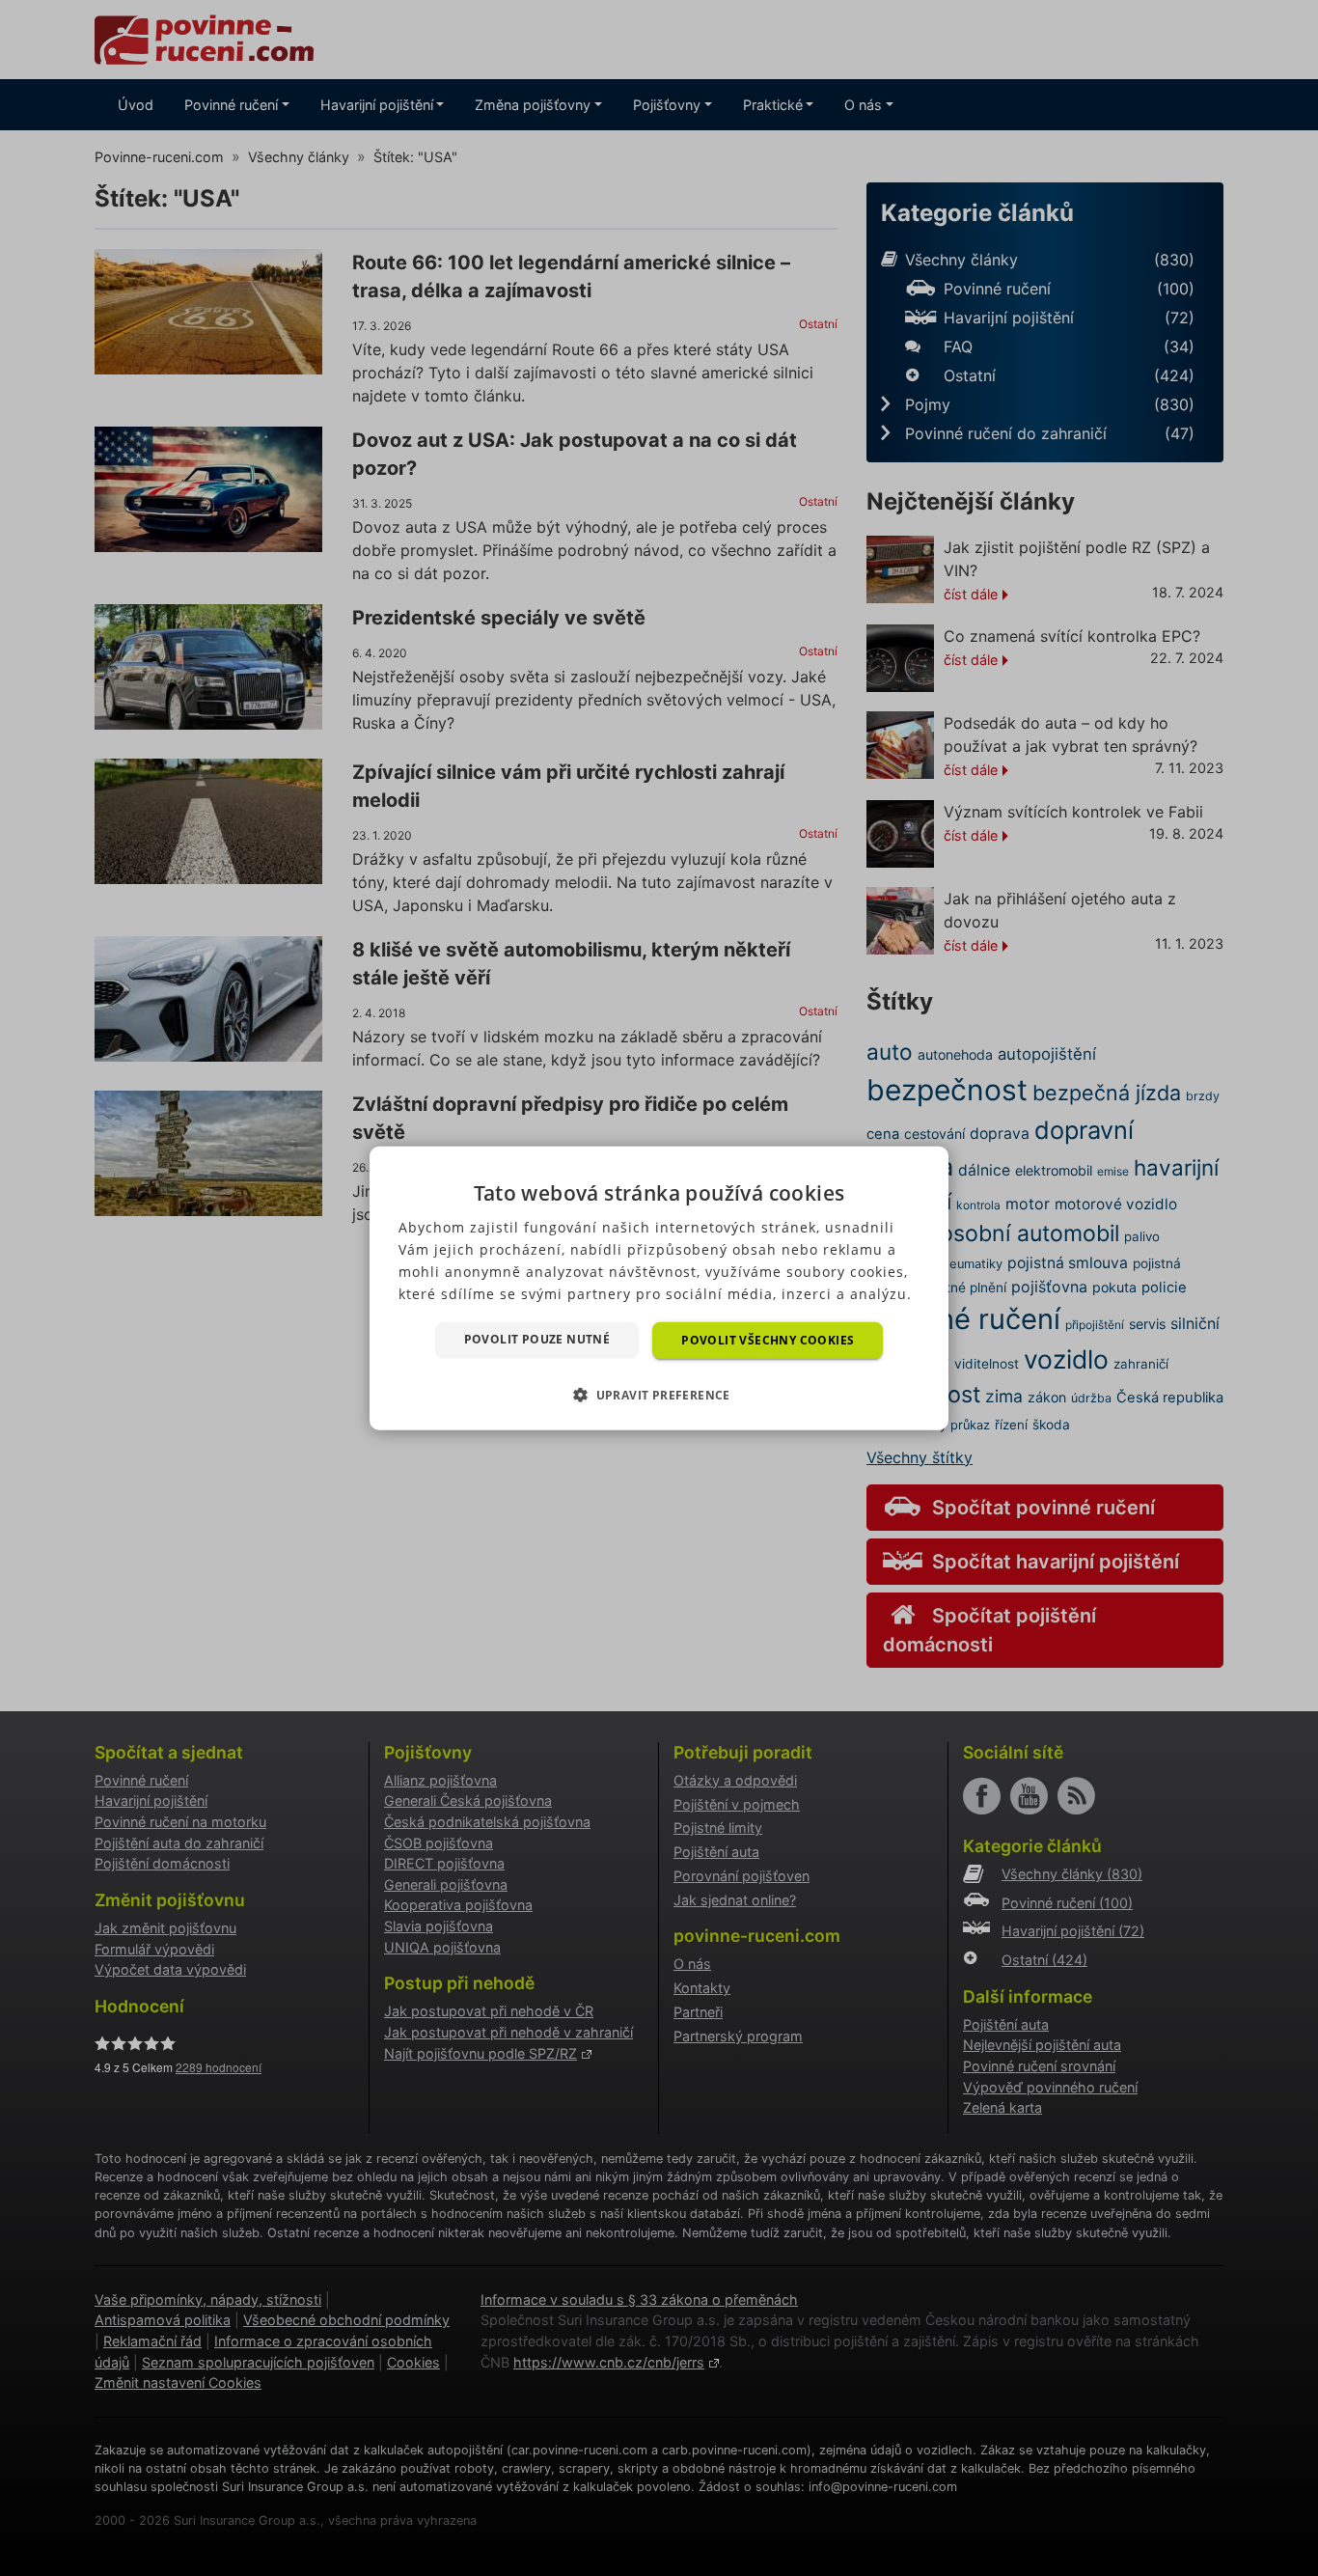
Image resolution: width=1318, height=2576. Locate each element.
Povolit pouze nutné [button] (537, 1338)
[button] (659, 1395)
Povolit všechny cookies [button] (768, 1339)
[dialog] (659, 1288)
